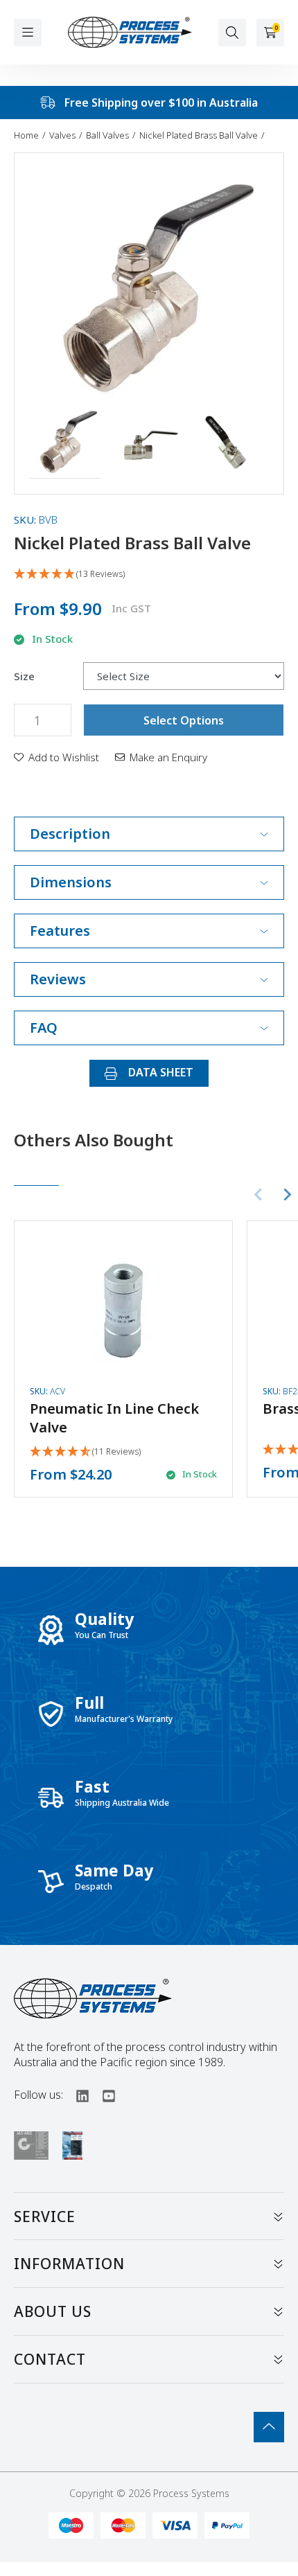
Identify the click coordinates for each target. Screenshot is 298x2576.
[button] (65, 443)
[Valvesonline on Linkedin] (76, 2095)
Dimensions (71, 882)
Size (24, 676)
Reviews (58, 979)
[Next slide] (287, 1195)
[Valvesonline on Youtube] (103, 2095)
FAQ (44, 1028)
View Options (123, 1359)
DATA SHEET (159, 1072)
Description (70, 834)
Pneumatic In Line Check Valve (114, 1418)
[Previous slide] (259, 1195)
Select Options (184, 720)
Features (60, 931)
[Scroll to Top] (269, 2427)
